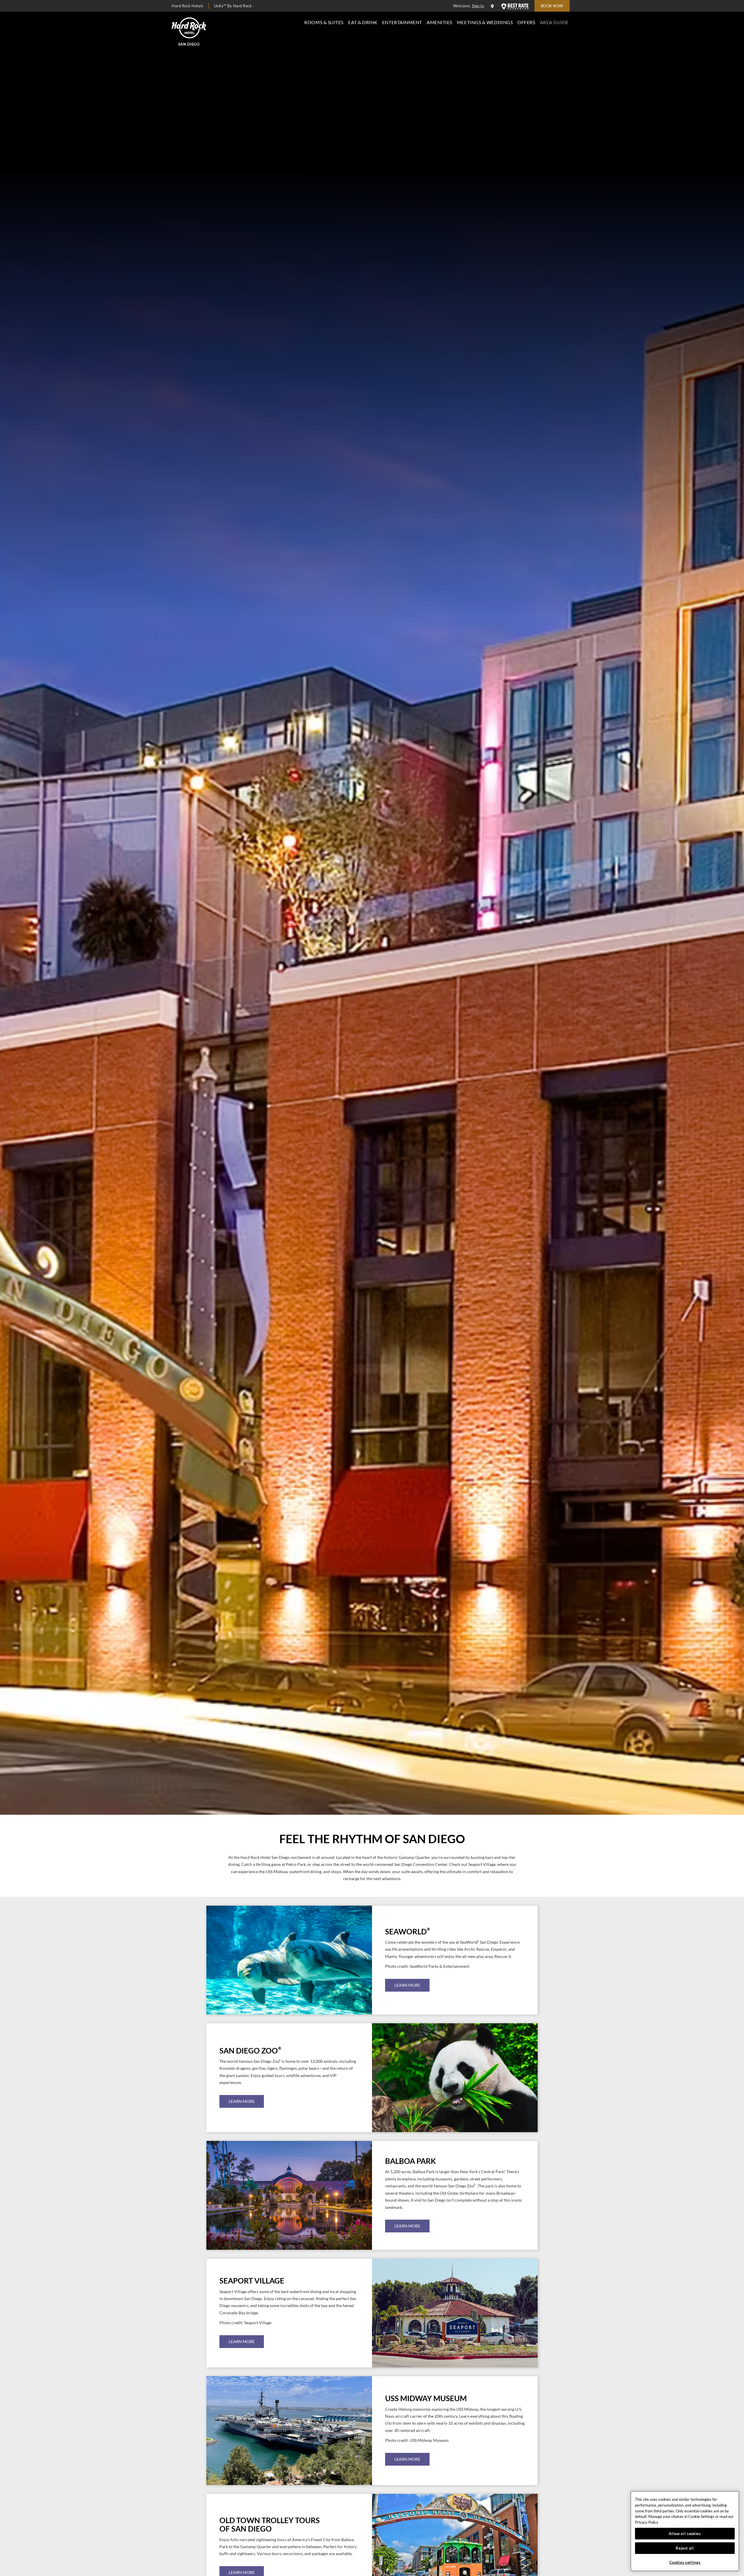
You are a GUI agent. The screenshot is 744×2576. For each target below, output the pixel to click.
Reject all (685, 2548)
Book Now (552, 6)
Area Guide (554, 22)
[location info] (493, 6)
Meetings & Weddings (485, 22)
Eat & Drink (363, 22)
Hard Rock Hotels (188, 6)
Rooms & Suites (324, 22)
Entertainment (402, 22)
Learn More (407, 1985)
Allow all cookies (685, 2534)
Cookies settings (685, 2562)
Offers (526, 22)
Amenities (439, 22)
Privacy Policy (647, 2522)
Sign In (478, 6)
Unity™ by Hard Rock (233, 6)
